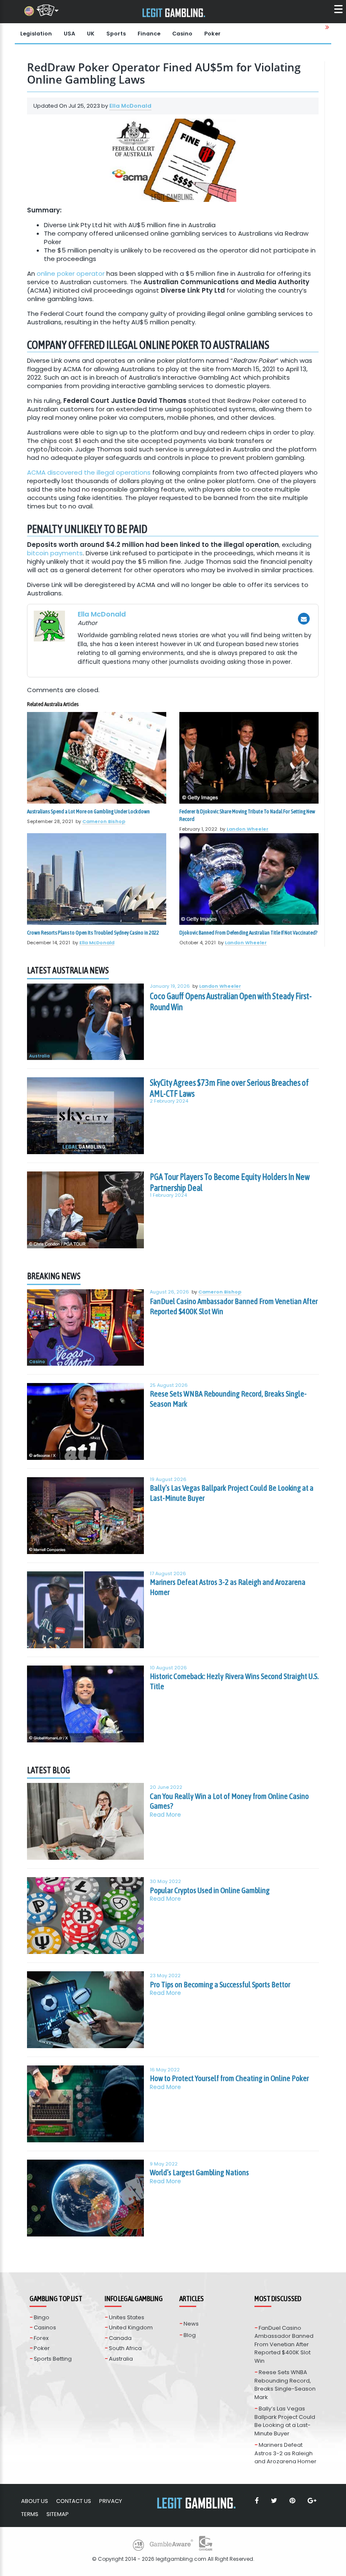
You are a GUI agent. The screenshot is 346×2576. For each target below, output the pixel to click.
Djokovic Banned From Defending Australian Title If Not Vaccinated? (248, 933)
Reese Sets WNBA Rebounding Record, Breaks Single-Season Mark (228, 1399)
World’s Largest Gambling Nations (199, 2172)
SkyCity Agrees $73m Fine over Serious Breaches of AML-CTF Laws (229, 1088)
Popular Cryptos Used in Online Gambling (210, 1890)
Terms (30, 2514)
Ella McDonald (130, 106)
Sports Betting (53, 2359)
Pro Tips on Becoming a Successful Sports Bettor (220, 1984)
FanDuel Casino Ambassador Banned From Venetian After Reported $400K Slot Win (234, 1306)
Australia (39, 1056)
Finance (149, 34)
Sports (116, 34)
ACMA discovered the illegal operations (89, 472)
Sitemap (58, 2514)
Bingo (42, 2317)
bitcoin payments (55, 553)
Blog (190, 2335)
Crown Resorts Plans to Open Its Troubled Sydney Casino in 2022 (93, 933)
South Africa (125, 2348)
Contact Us (74, 2501)
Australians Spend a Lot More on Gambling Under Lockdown (88, 811)
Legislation (36, 34)
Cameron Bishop (104, 821)
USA (69, 34)
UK (91, 34)
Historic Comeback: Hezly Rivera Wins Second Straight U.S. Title (234, 1681)
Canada (120, 2338)
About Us (35, 2501)
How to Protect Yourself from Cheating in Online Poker (229, 2078)
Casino (182, 34)
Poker (212, 34)
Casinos (45, 2327)
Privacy (111, 2501)
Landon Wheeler (247, 829)
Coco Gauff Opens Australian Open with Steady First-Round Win (231, 1001)
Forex (41, 2338)
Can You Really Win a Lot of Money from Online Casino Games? (229, 1801)
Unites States (127, 2317)
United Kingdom (131, 2327)
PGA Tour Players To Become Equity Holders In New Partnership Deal (230, 1182)
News (191, 2324)
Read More (165, 1815)
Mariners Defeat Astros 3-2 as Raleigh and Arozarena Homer (228, 1587)
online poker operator (71, 273)
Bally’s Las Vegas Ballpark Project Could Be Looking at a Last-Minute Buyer (232, 1493)
